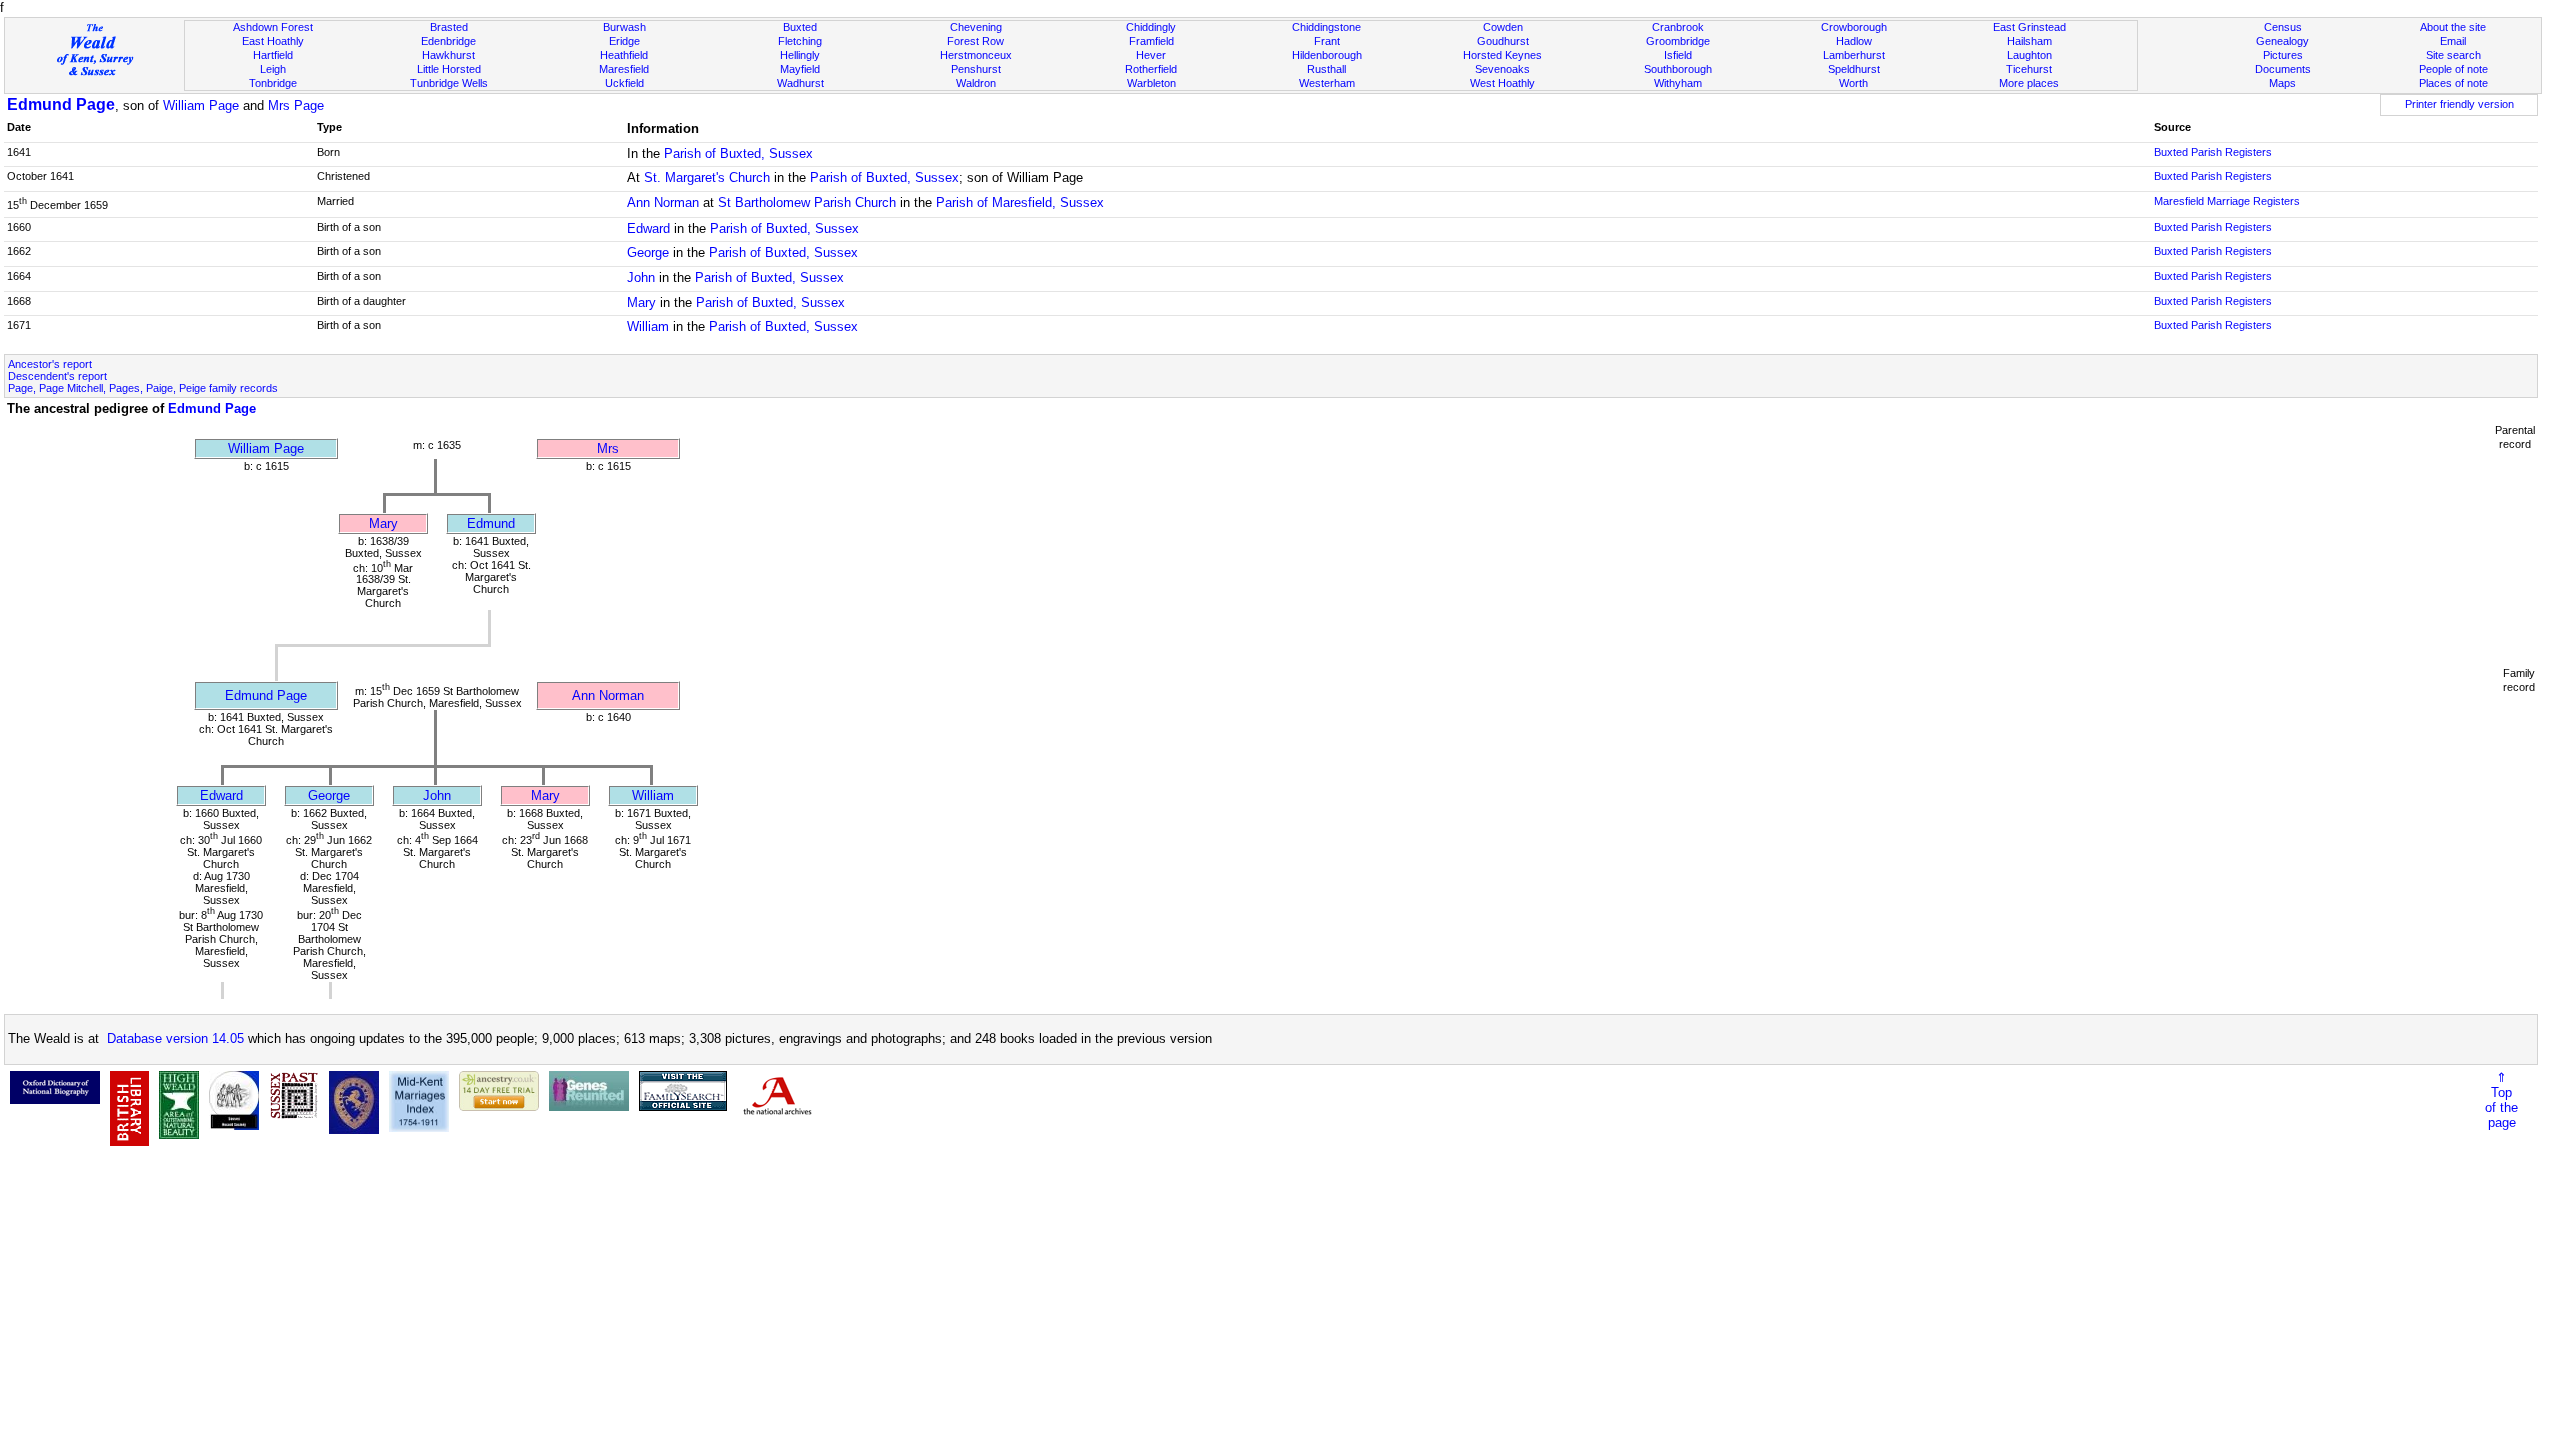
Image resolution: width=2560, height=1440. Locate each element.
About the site (2453, 27)
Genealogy (2282, 41)
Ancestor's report (50, 364)
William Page (201, 105)
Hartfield (273, 55)
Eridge (624, 41)
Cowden (1503, 27)
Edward (648, 228)
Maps (2282, 83)
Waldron (976, 83)
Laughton (2029, 55)
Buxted (800, 27)
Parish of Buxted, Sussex (738, 153)
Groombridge (1678, 41)
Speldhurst (1854, 69)
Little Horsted (449, 69)
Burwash (624, 27)
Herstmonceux (976, 55)
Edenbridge (448, 41)
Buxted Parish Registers (2213, 152)
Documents (2283, 69)
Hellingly (800, 55)
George (648, 252)
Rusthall (1326, 69)
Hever (1151, 55)
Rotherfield (1151, 69)
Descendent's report (57, 376)
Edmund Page (61, 104)
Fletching (800, 41)
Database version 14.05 (175, 1038)
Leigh (273, 69)
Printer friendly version (2459, 104)
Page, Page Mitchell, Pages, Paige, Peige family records (143, 388)
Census (2283, 27)
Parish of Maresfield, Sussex (1020, 202)
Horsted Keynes (1502, 55)
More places (2029, 83)
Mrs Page (296, 105)
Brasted (449, 27)
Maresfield (624, 69)
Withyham (1678, 83)
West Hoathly (1502, 83)
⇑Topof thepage (2501, 1100)
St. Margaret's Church (707, 177)
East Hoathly (273, 41)
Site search (2453, 55)
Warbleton (1151, 83)
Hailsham (2029, 41)
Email (2453, 41)
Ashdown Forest (273, 27)
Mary (641, 302)
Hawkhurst (448, 55)
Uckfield (624, 83)
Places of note (2453, 83)
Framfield (1151, 41)
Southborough (1678, 69)
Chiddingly (1151, 27)
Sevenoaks (1502, 69)
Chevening (976, 27)
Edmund (491, 523)
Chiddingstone (1326, 27)
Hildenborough (1327, 55)
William (648, 326)
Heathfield (624, 55)
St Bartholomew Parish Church (807, 202)
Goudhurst (1503, 41)
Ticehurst (2029, 69)
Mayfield (800, 69)
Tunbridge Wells (449, 83)
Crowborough (1854, 27)
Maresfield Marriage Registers (2227, 201)
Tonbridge (273, 83)
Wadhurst (800, 83)
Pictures (2283, 55)
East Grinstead (2029, 27)
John (641, 277)
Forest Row (975, 41)
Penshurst (976, 69)
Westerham (1327, 83)
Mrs (608, 448)
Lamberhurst (1854, 55)
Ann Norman (663, 202)
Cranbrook (1678, 27)
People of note (2453, 69)
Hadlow (1854, 41)
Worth (1853, 83)
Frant (1327, 41)
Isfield (1678, 55)
